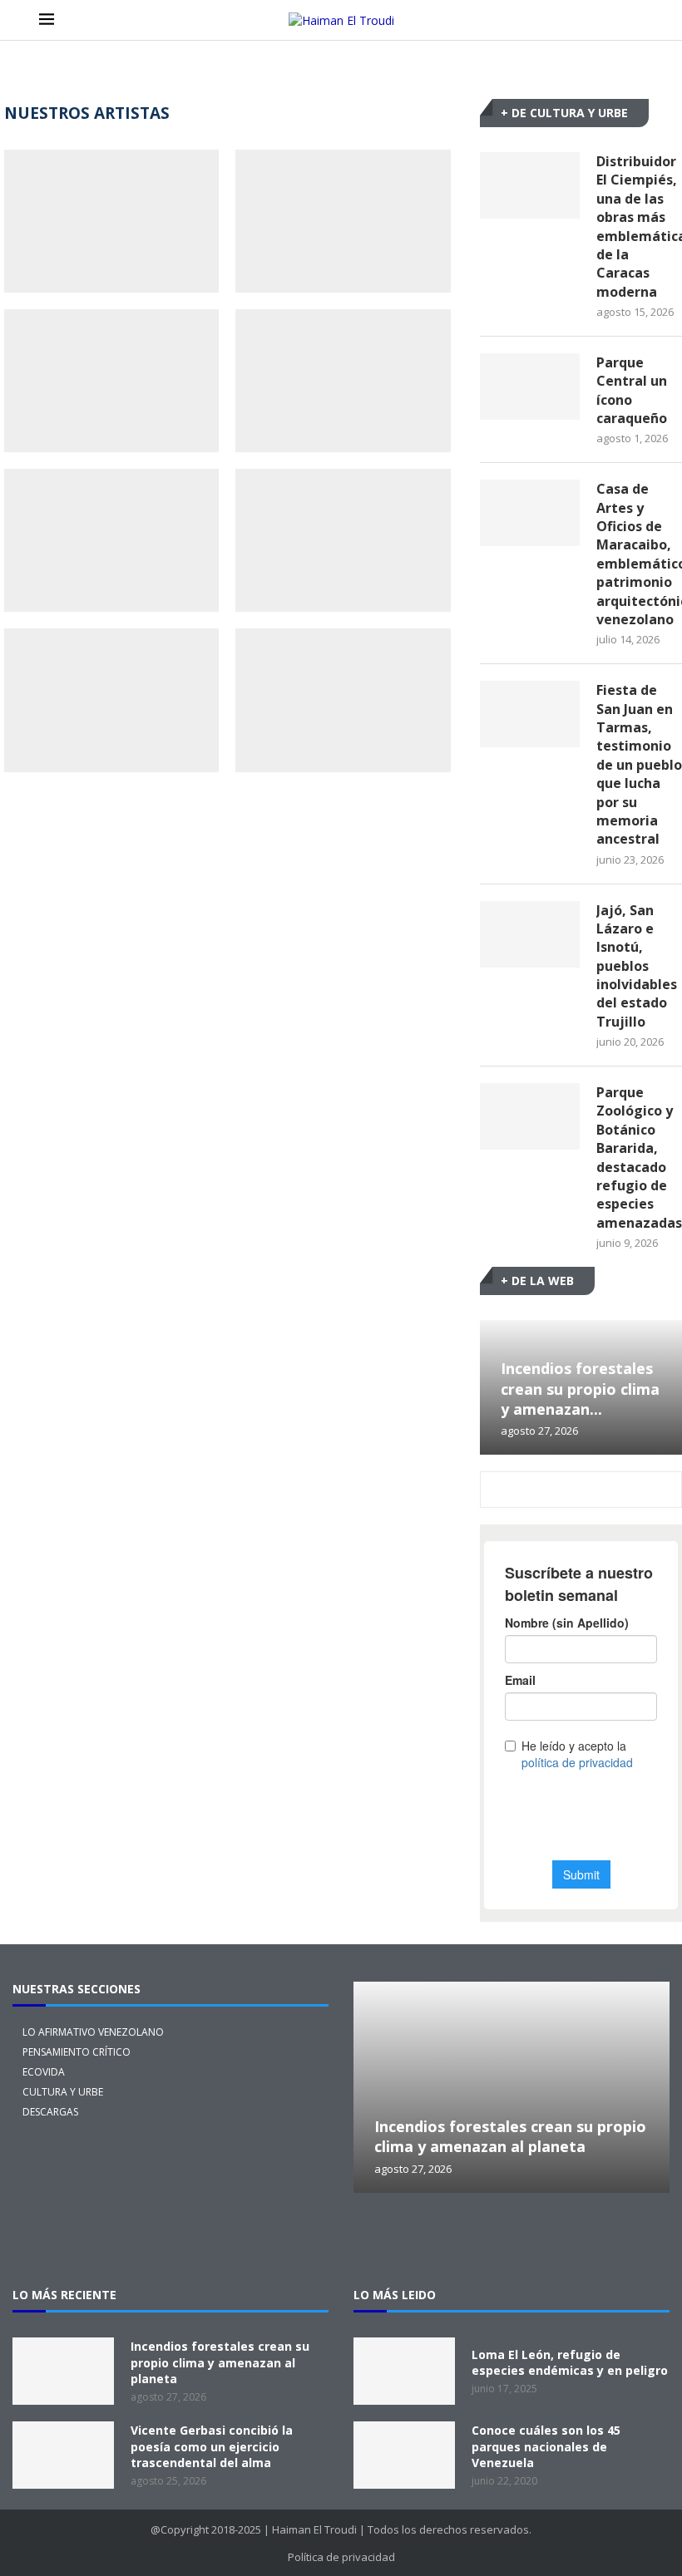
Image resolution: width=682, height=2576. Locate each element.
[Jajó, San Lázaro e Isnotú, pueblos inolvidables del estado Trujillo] (530, 934)
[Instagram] (432, 2239)
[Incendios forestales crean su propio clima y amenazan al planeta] (511, 2087)
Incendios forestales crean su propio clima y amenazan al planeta (510, 2136)
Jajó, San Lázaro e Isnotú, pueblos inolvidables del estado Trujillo (637, 966)
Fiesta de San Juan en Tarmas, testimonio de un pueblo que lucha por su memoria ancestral (639, 764)
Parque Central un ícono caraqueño (632, 390)
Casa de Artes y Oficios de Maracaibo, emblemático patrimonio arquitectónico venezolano (639, 554)
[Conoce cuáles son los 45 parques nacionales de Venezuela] (404, 2455)
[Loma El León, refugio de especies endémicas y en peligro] (404, 2371)
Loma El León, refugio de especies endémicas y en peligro (570, 2363)
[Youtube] (591, 2239)
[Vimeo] (645, 2239)
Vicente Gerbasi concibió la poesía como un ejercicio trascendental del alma (212, 2446)
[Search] (635, 20)
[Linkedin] (538, 2239)
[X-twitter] (378, 2239)
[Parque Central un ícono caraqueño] (530, 387)
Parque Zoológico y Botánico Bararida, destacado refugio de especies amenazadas (639, 1157)
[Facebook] (485, 2239)
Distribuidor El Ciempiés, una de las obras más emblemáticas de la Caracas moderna (639, 227)
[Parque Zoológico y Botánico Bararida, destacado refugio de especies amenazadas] (530, 1116)
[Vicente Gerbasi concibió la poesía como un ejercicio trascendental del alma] (63, 2455)
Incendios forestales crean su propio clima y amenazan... (580, 1389)
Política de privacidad (341, 2557)
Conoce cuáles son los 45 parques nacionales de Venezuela (546, 2446)
